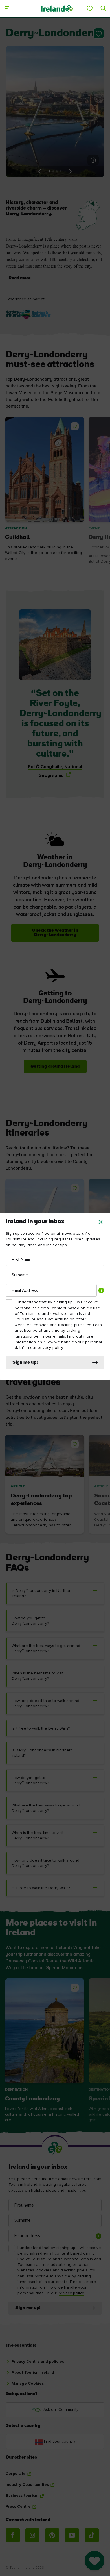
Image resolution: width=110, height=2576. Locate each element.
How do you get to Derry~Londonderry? (30, 1621)
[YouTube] (72, 2535)
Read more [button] (20, 278)
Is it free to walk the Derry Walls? (41, 1728)
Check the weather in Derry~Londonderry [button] (55, 933)
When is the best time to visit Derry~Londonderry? (38, 1676)
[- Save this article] (98, 33)
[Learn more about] (28, 315)
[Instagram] (32, 2535)
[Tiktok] (92, 2535)
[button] (101, 1222)
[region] (55, 494)
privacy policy (50, 1348)
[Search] (103, 8)
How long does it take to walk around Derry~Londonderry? (45, 1704)
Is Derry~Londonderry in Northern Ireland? (42, 1593)
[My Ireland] (90, 8)
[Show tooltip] (101, 1290)
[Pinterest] (52, 2535)
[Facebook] (13, 2535)
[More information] (93, 160)
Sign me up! (25, 1363)
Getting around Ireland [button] (55, 1066)
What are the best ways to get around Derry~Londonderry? (46, 1648)
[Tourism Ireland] (57, 8)
